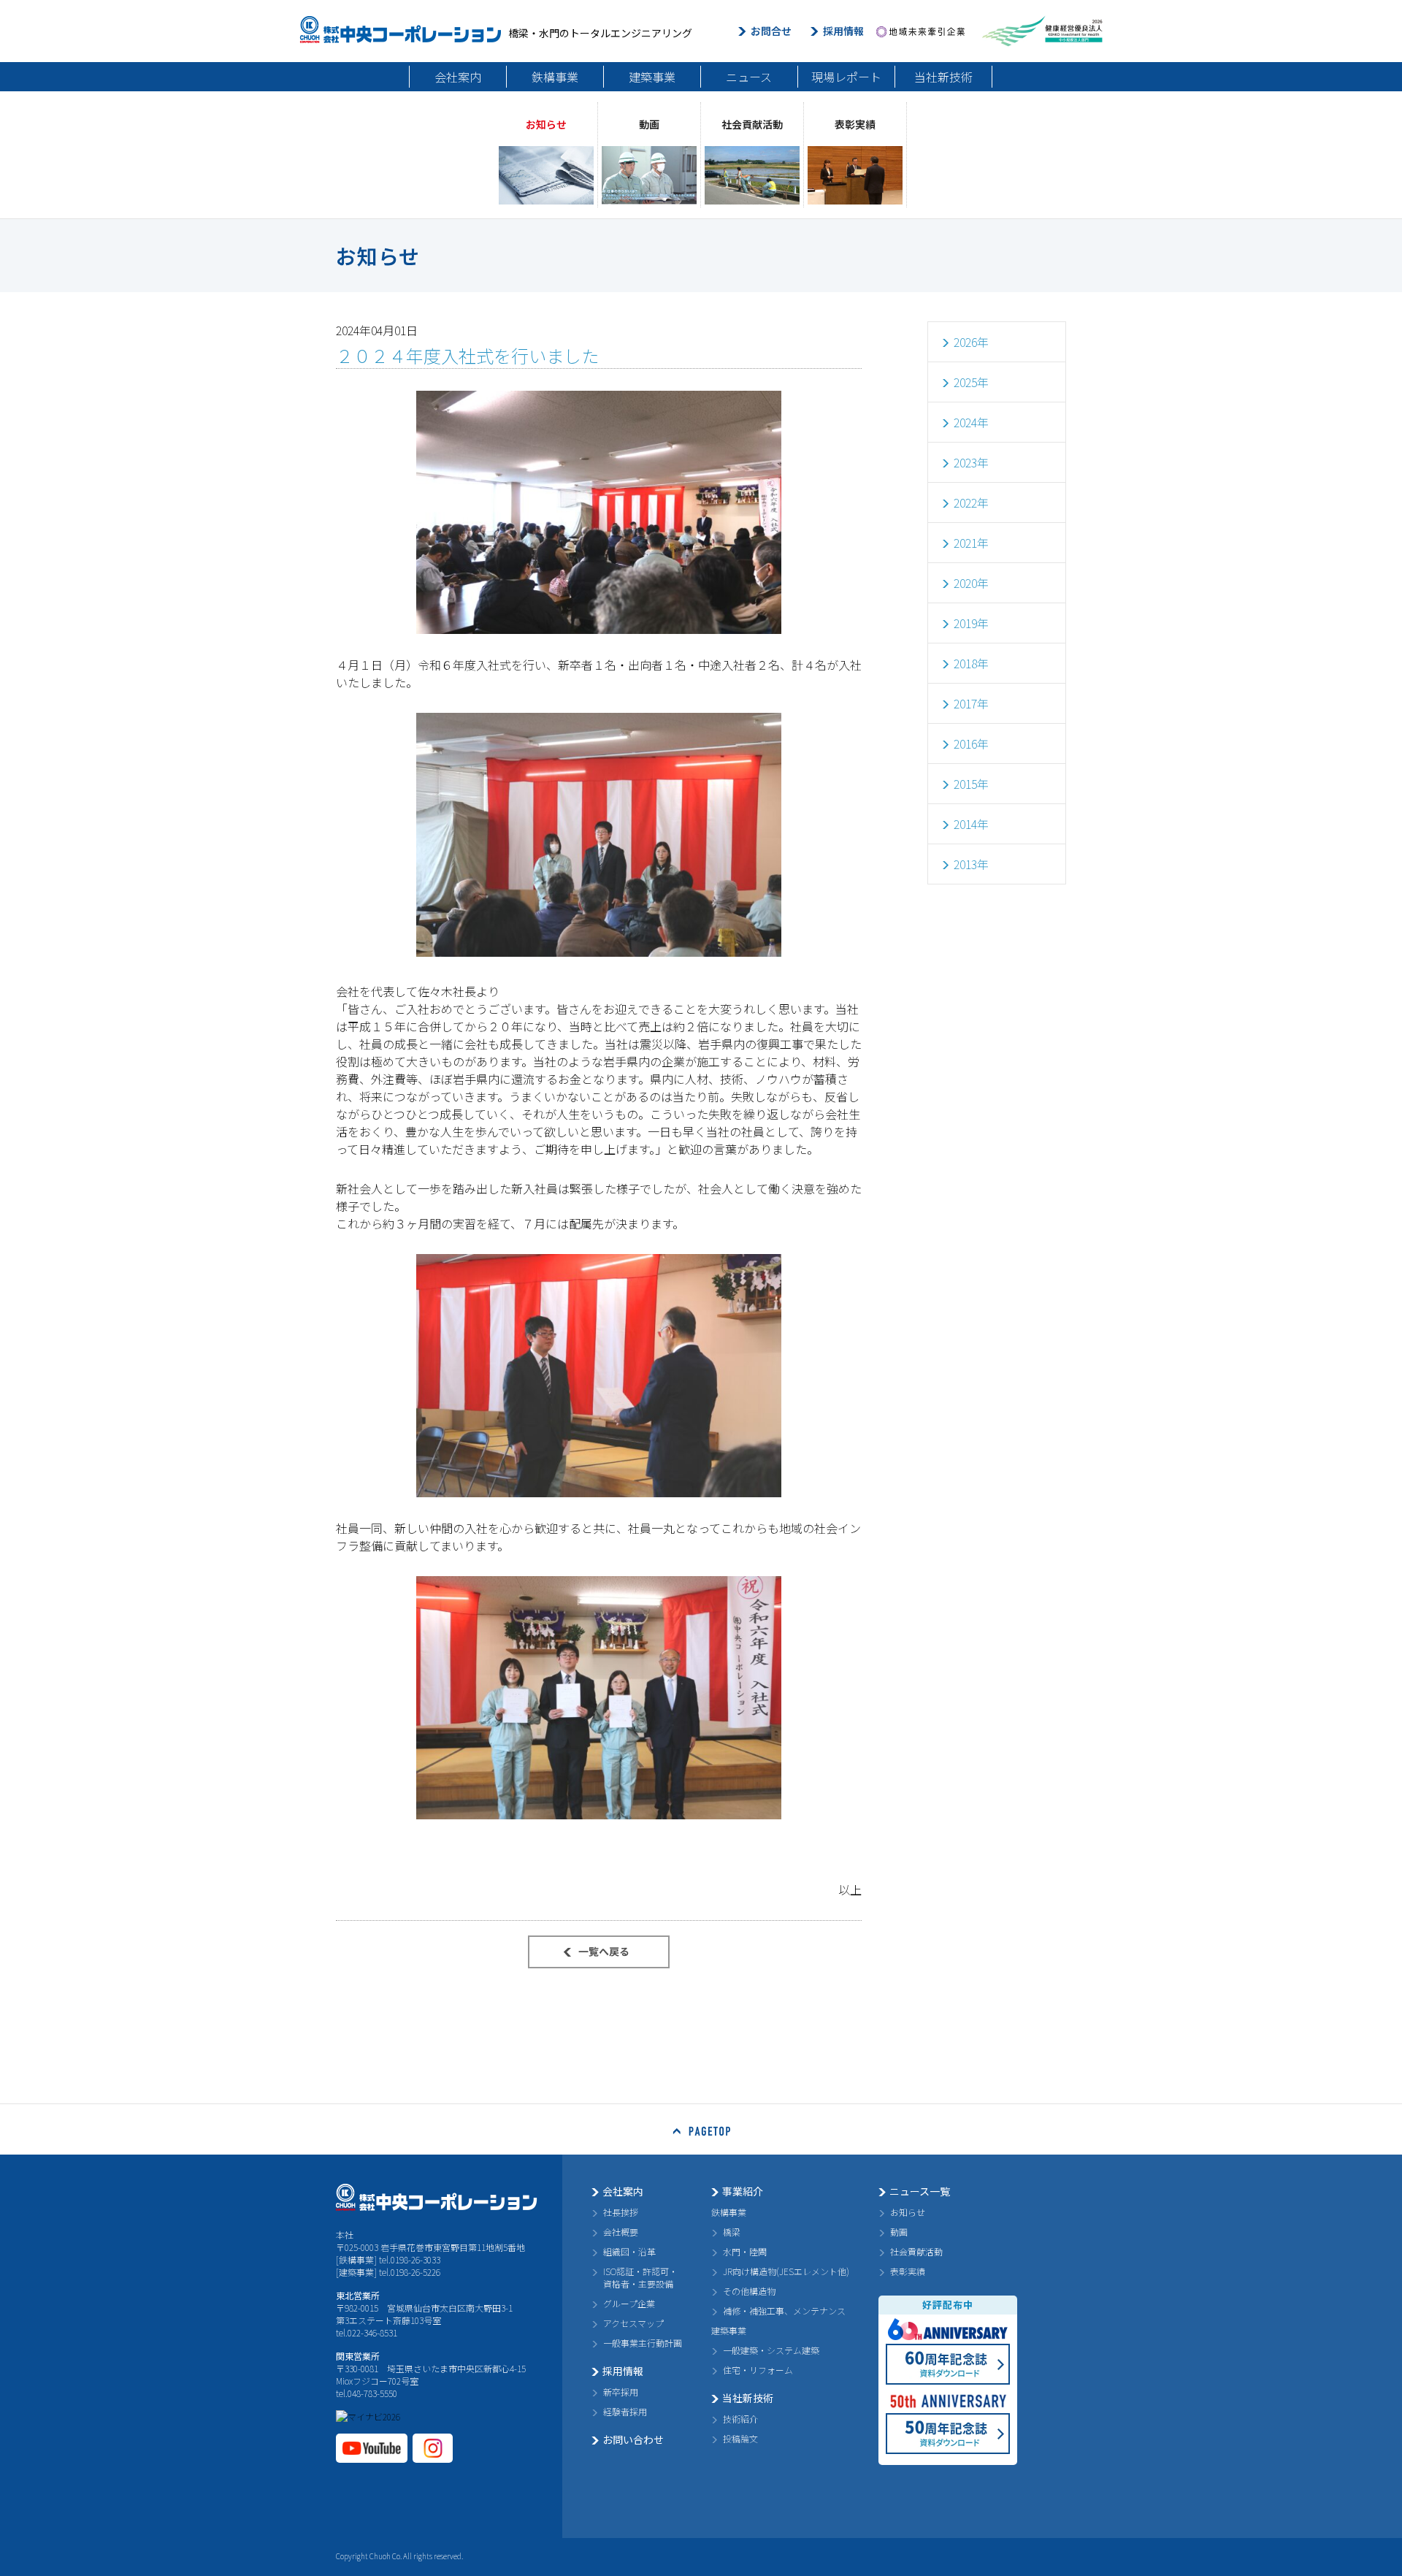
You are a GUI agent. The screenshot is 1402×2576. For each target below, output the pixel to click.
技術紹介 (740, 2419)
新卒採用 (621, 2392)
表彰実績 (908, 2271)
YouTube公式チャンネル (372, 2448)
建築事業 (652, 77)
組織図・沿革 (629, 2251)
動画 (899, 2232)
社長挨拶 (621, 2212)
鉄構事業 (555, 77)
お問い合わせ (633, 2439)
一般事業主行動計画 (643, 2343)
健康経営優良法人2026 (1042, 31)
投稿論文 (740, 2438)
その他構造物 (749, 2291)
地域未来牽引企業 (920, 31)
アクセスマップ (633, 2323)
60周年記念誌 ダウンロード (948, 2364)
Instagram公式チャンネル (433, 2448)
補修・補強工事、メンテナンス (784, 2311)
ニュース (749, 77)
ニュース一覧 (920, 2191)
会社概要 (621, 2232)
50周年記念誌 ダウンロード (948, 2434)
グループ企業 (629, 2303)
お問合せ (771, 31)
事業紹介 (743, 2191)
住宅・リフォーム (758, 2370)
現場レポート (846, 77)
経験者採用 (625, 2411)
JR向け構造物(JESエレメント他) (786, 2271)
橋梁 (732, 2232)
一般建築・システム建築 (771, 2350)
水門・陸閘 (745, 2251)
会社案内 (458, 77)
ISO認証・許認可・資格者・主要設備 (640, 2277)
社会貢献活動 (916, 2251)
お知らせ (908, 2212)
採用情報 (843, 31)
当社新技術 (943, 77)
